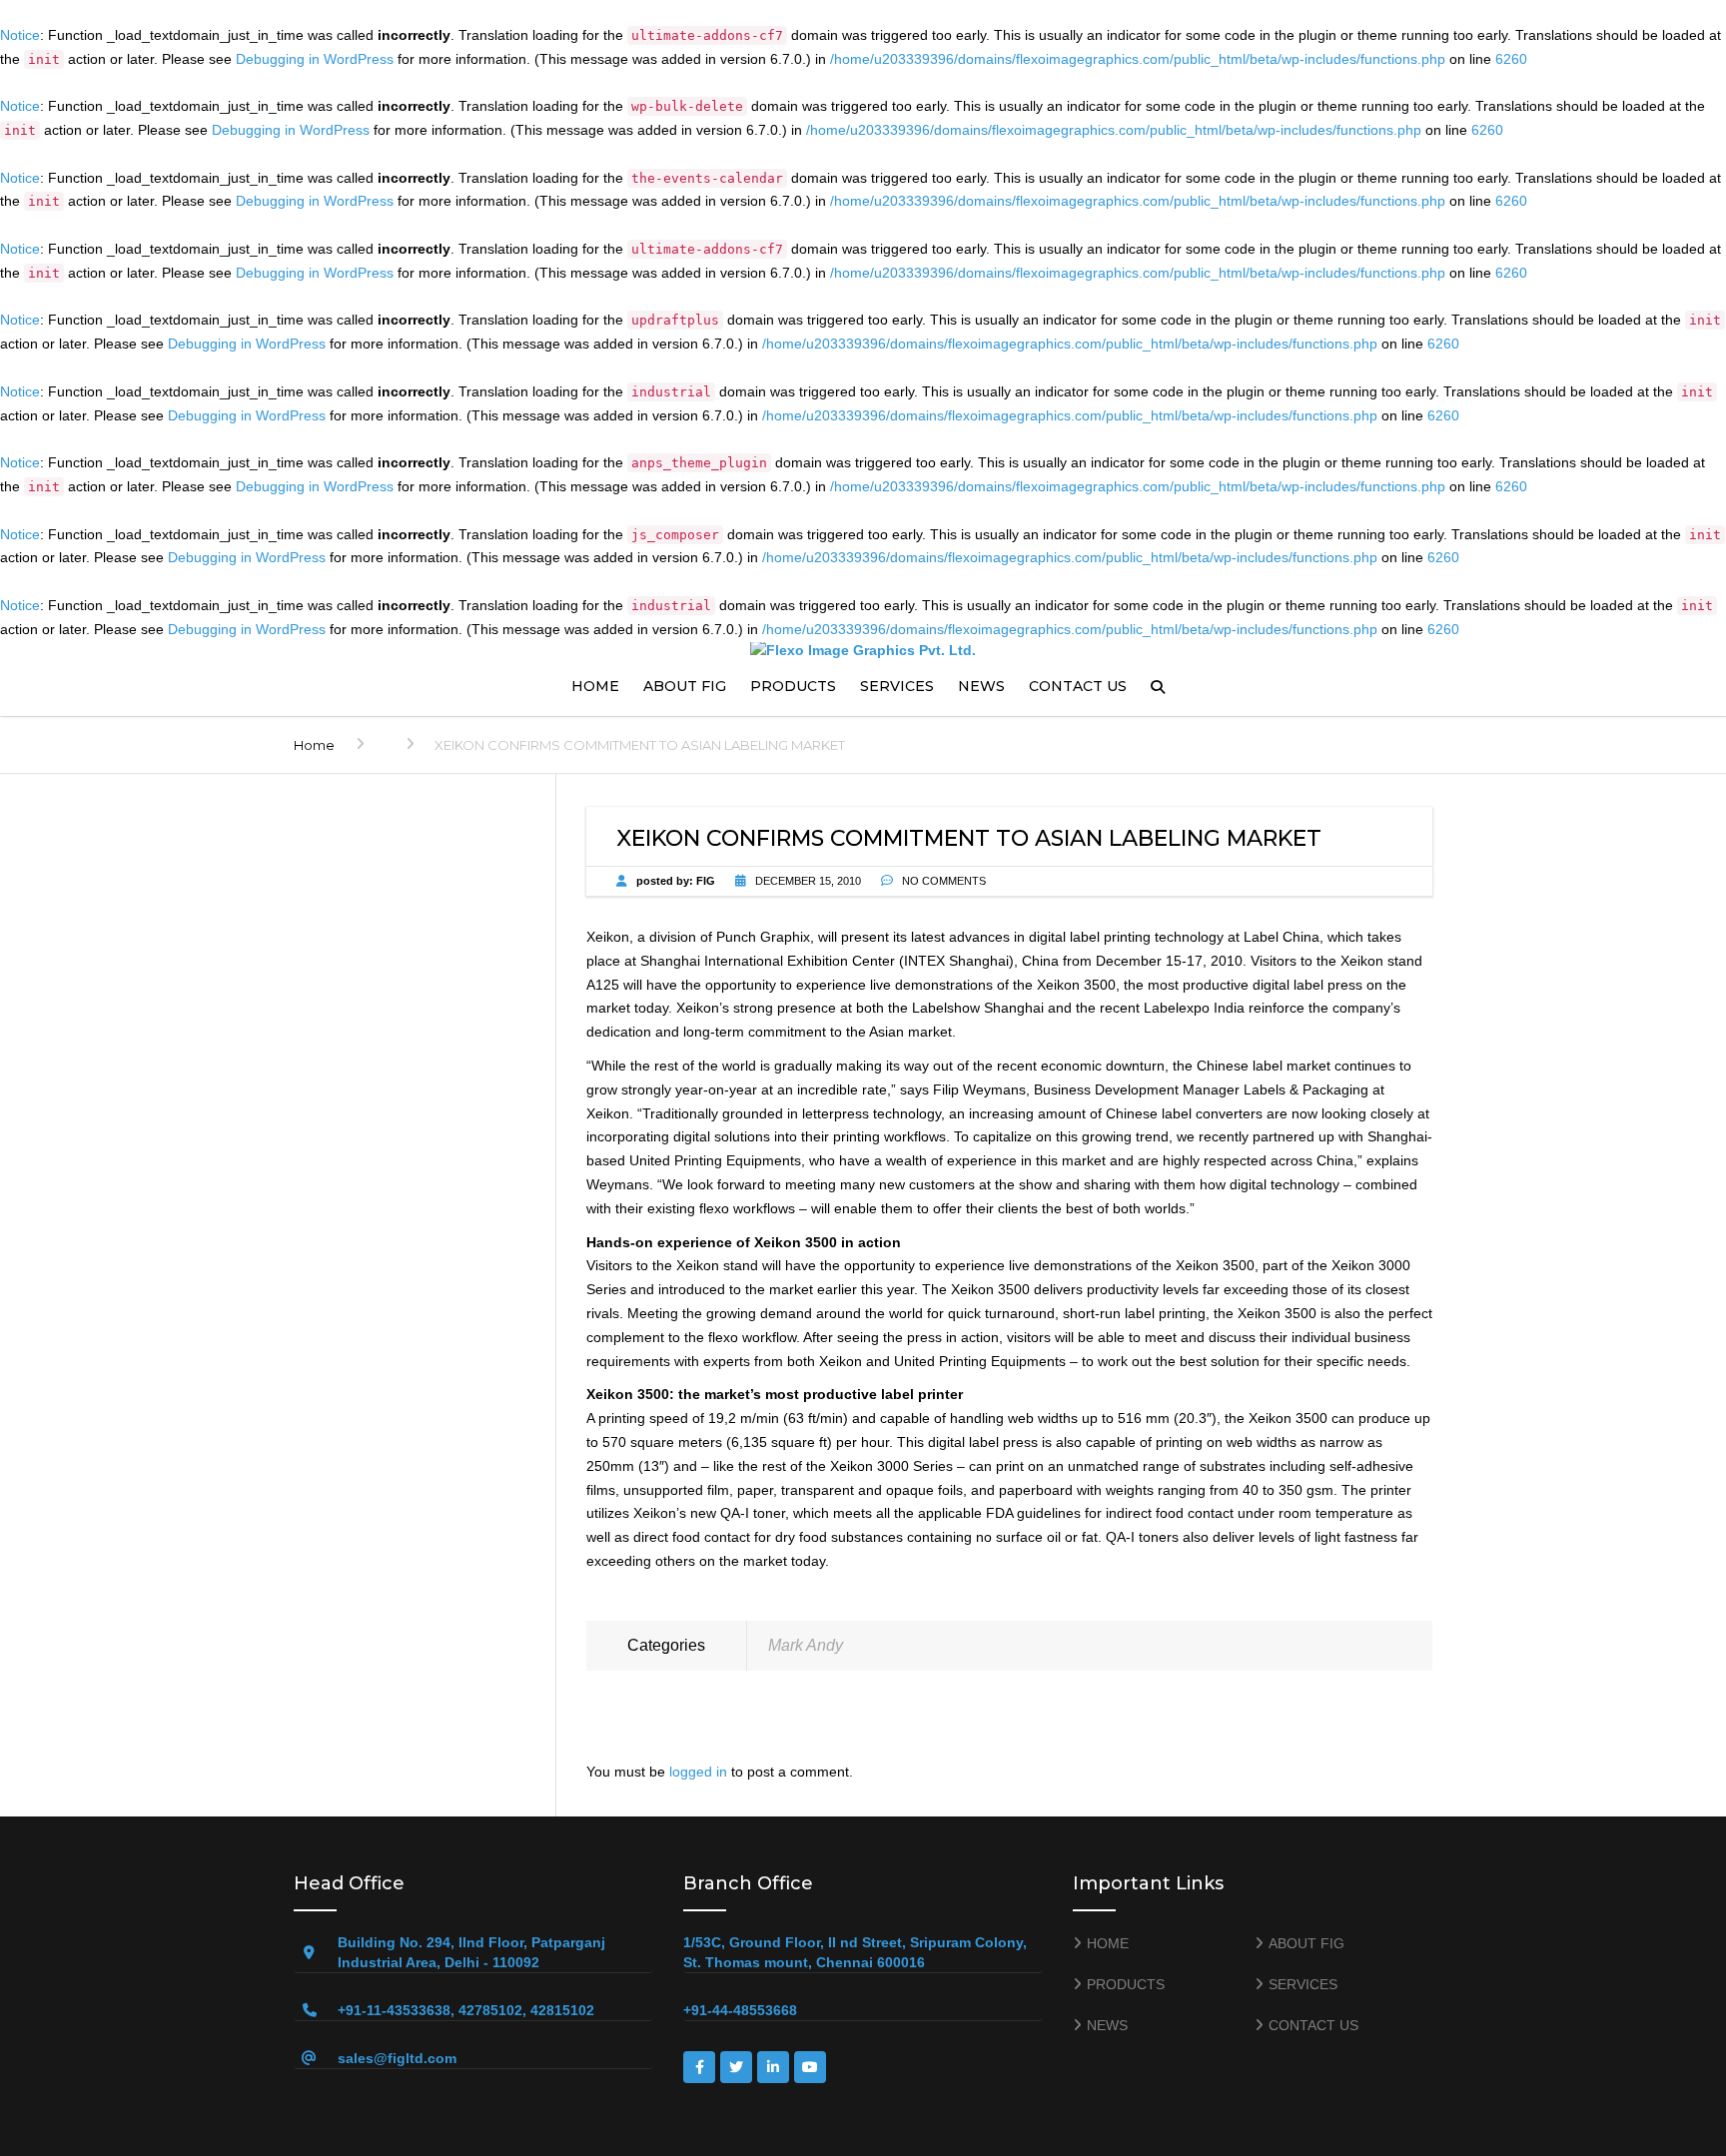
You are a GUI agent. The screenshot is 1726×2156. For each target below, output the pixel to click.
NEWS (981, 686)
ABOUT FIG (685, 686)
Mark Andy (806, 1645)
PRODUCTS (793, 686)
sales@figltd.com (397, 2058)
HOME (595, 686)
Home (314, 745)
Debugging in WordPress (315, 59)
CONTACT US (1078, 686)
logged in (698, 1772)
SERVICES (897, 686)
